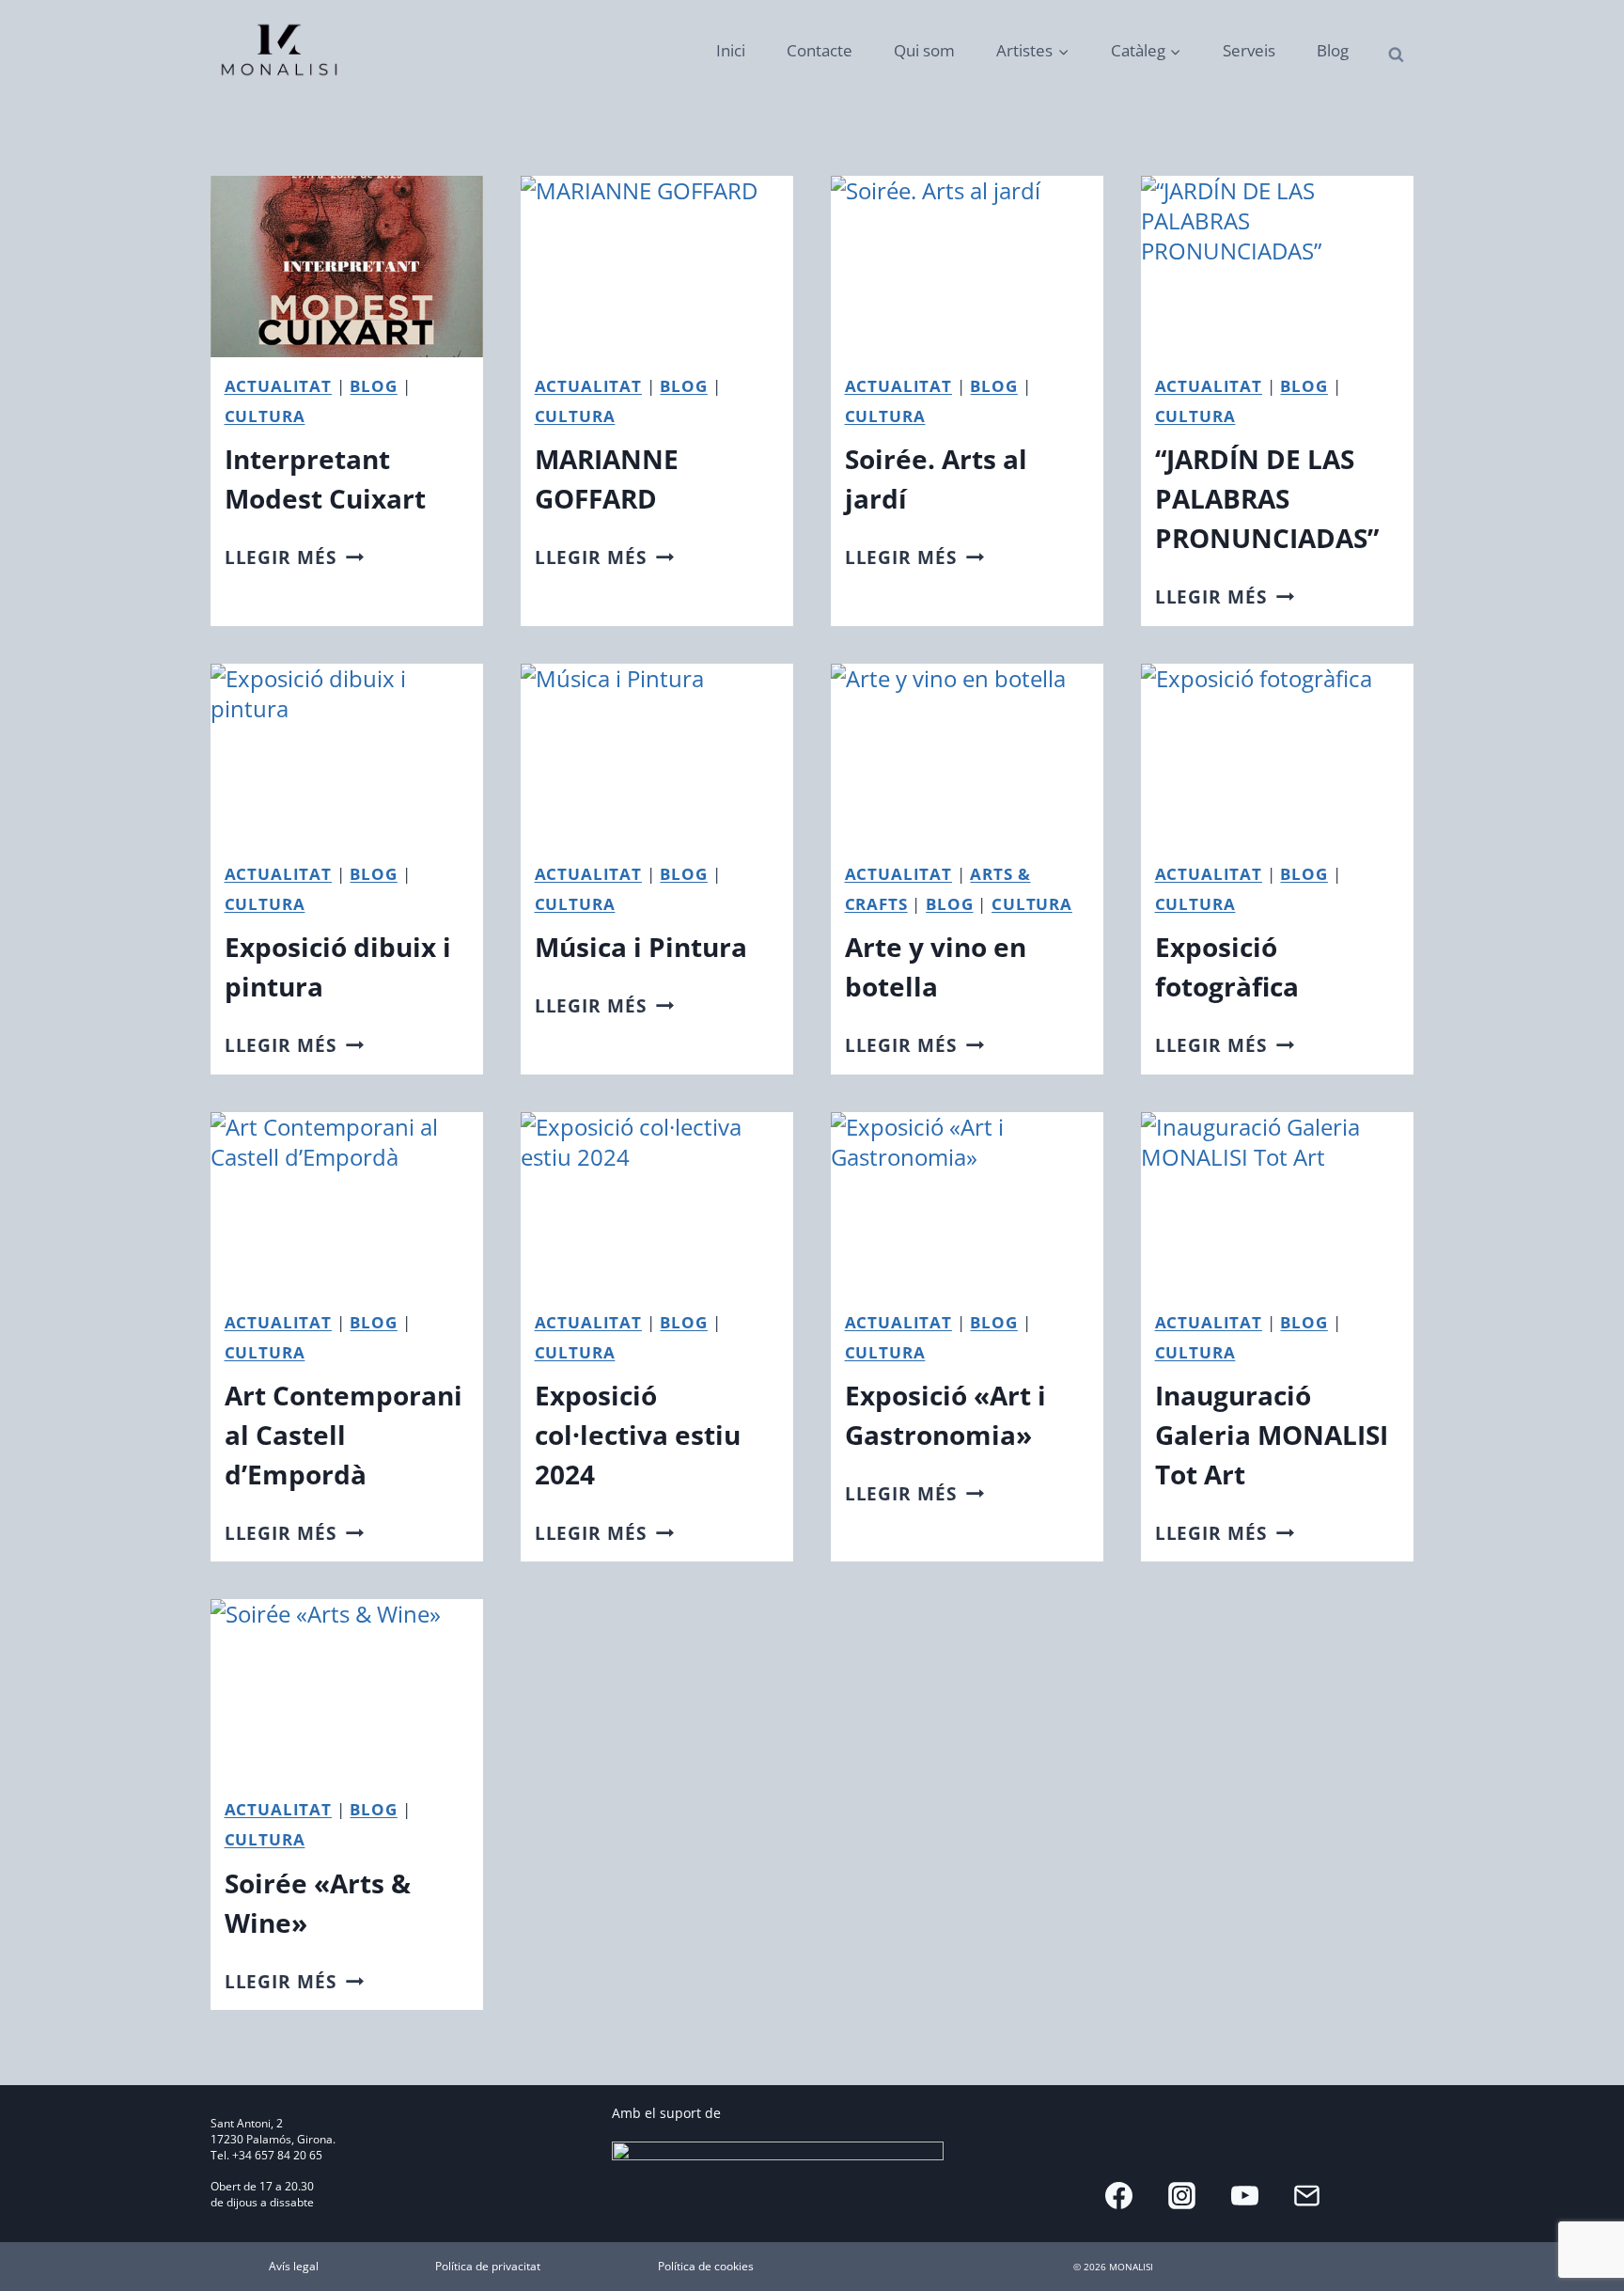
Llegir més (294, 557)
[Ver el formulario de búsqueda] (1396, 55)
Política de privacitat (488, 2266)
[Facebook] (1119, 2195)
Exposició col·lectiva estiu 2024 (638, 1435)
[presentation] (347, 267)
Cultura (265, 416)
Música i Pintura (641, 947)
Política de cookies (706, 2266)
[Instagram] (1181, 2195)
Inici (731, 50)
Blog (1333, 50)
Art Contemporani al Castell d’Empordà (344, 1435)
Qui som (924, 50)
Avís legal (294, 2266)
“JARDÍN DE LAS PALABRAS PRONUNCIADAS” (1267, 498)
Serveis (1249, 50)
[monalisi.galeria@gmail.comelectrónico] (1307, 2195)
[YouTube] (1244, 2195)
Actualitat (278, 386)
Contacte (820, 50)
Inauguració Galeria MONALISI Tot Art (1272, 1435)
